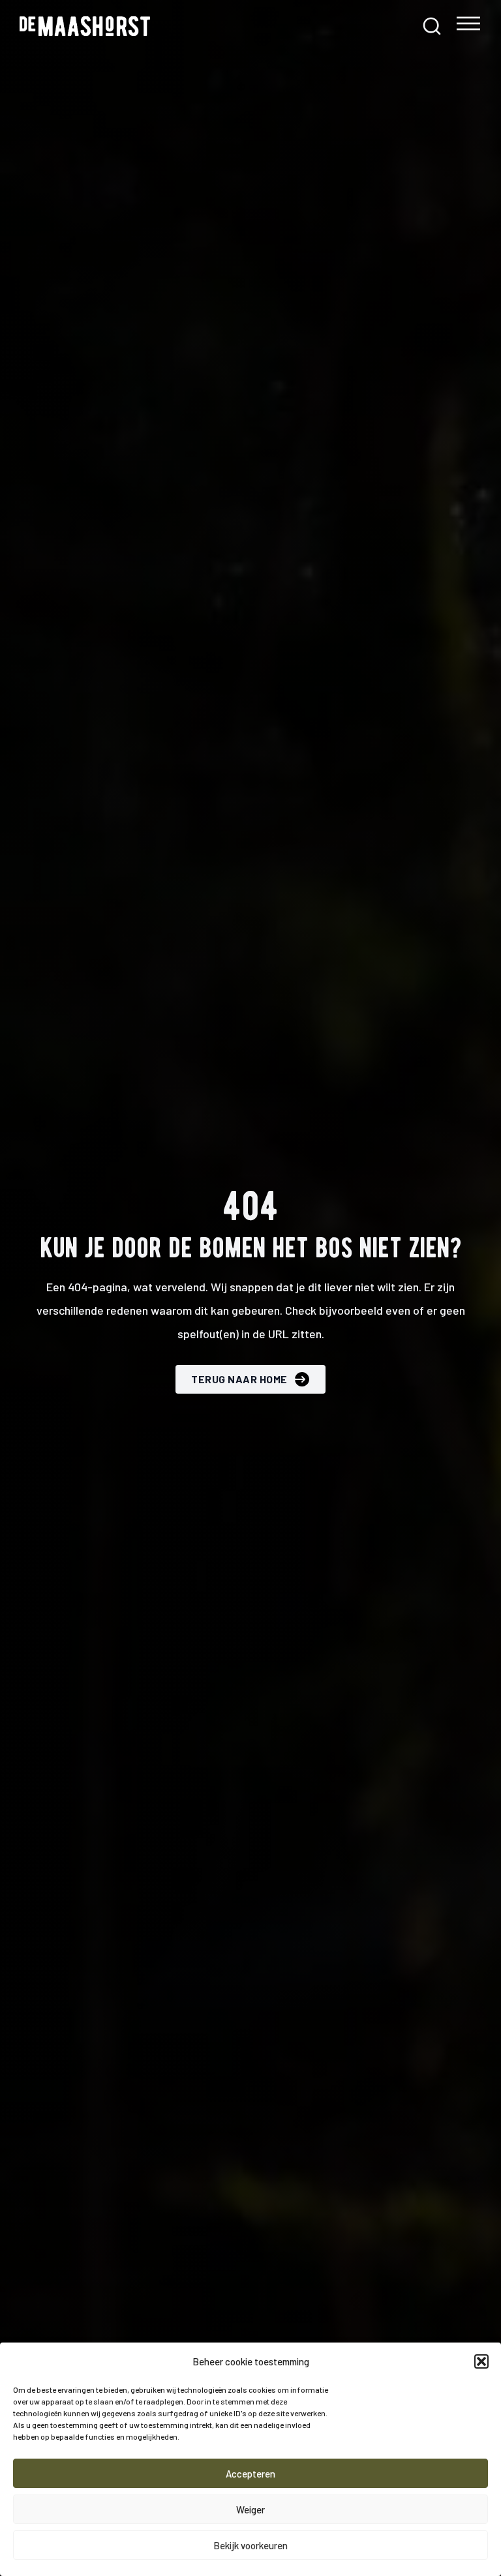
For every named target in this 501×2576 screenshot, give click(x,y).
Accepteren (250, 2474)
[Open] (468, 26)
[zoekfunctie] (432, 26)
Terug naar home (239, 1379)
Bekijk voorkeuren (250, 2545)
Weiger (250, 2509)
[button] (481, 2361)
